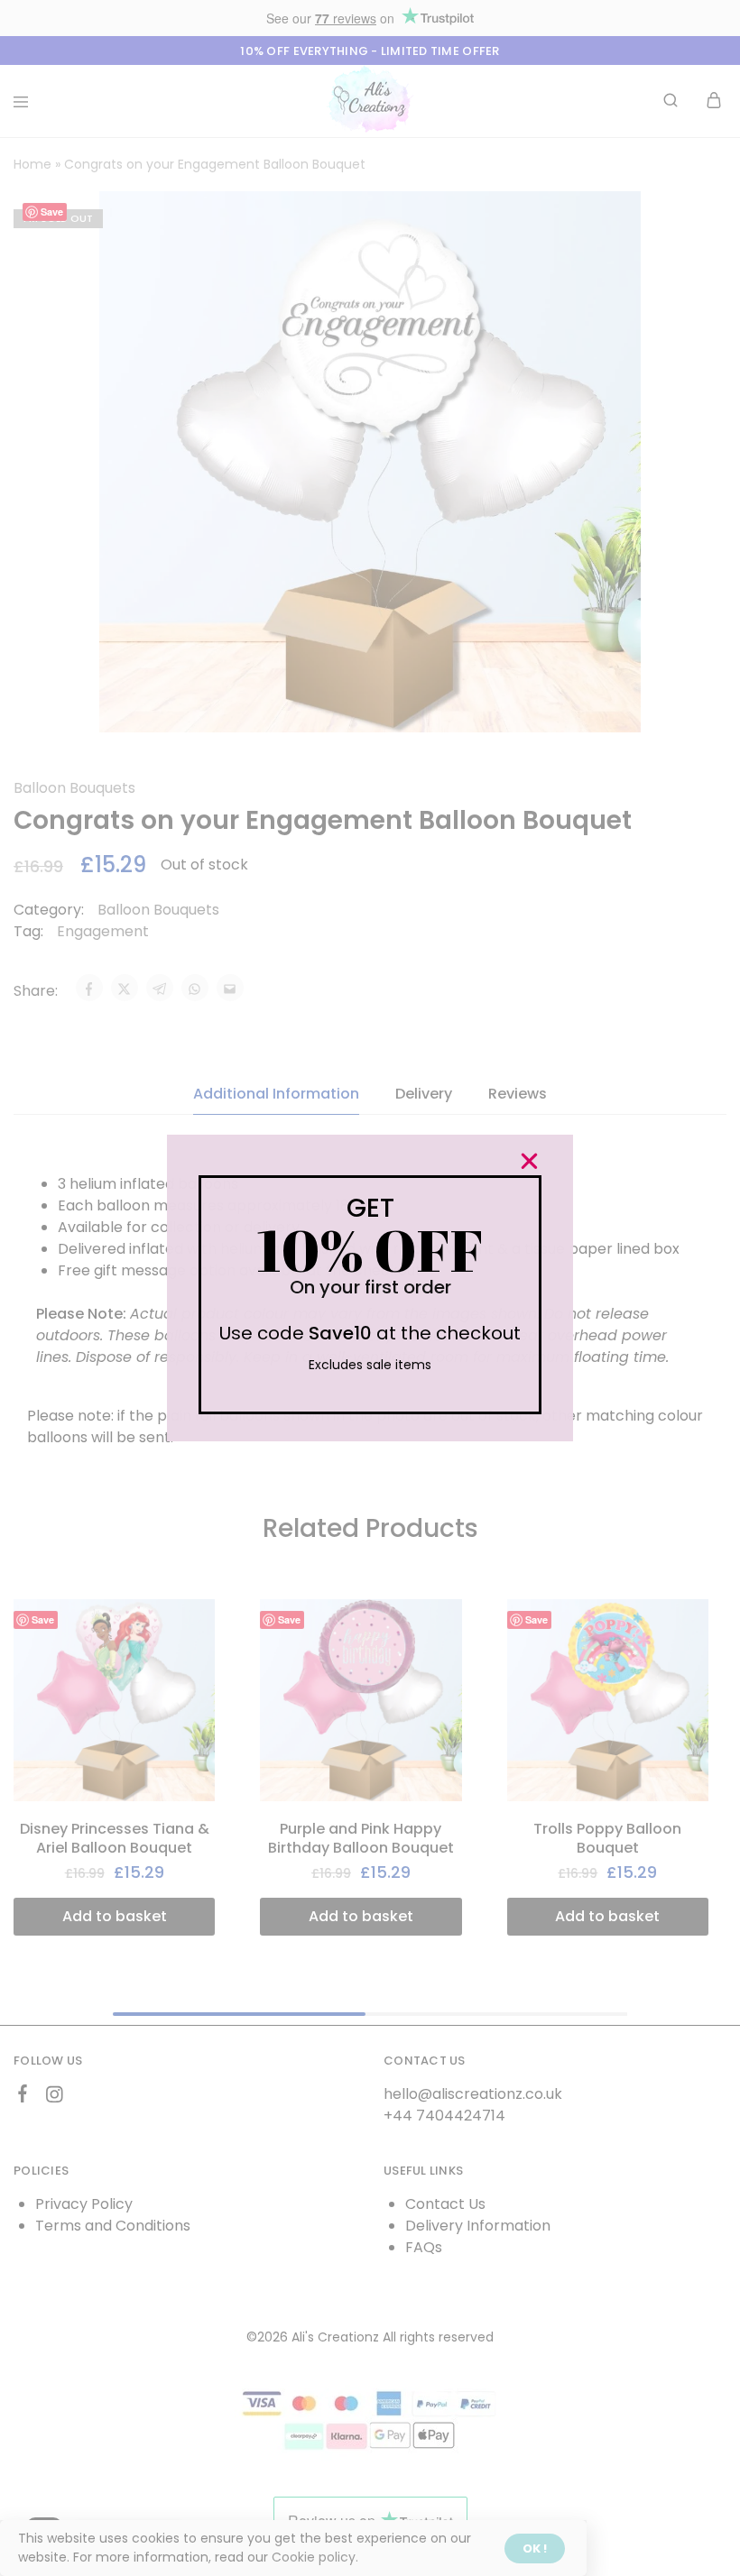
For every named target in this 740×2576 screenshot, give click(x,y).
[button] (529, 1161)
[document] (370, 1288)
